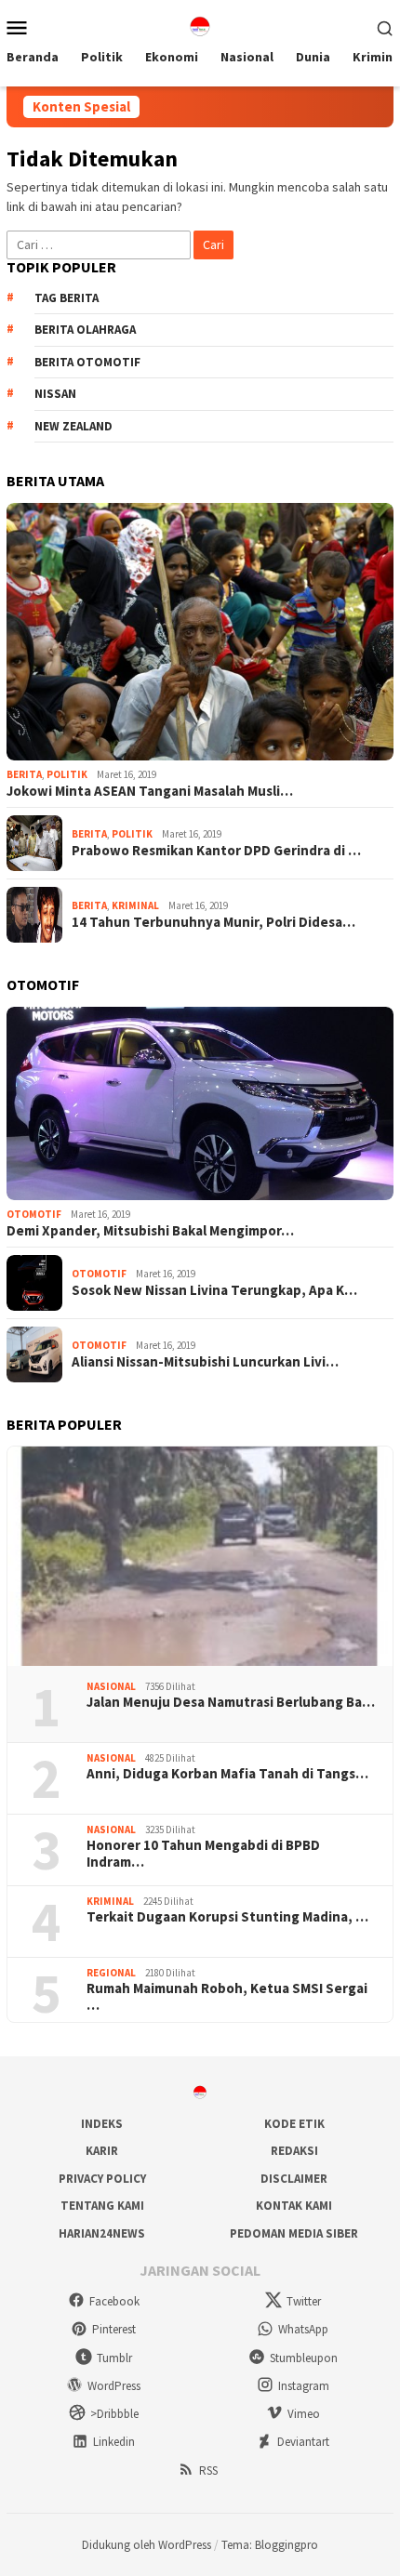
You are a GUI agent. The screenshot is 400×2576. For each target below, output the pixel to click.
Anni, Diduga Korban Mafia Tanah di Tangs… (227, 1774)
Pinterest (114, 2329)
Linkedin (114, 2442)
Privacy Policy (102, 2179)
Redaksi (294, 2151)
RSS (208, 2470)
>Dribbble (114, 2414)
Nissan (55, 394)
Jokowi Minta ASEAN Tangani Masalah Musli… (150, 791)
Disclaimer (294, 2179)
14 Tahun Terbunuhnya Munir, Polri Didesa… (213, 922)
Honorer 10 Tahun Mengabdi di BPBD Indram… (203, 1854)
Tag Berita (67, 298)
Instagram (304, 2386)
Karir (102, 2151)
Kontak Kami (294, 2206)
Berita (24, 774)
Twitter (304, 2301)
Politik (67, 774)
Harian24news (102, 2233)
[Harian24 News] (200, 25)
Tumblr (114, 2358)
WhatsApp (303, 2329)
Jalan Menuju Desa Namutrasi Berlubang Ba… (231, 1702)
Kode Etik (294, 2124)
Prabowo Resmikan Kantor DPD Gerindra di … (216, 851)
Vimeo (304, 2414)
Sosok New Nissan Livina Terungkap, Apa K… (214, 1290)
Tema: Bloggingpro (270, 2545)
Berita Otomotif (87, 362)
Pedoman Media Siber (294, 2233)
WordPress (114, 2386)
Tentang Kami (102, 2206)
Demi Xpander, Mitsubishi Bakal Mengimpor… (150, 1231)
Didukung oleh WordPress (147, 2545)
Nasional (111, 1686)
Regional (111, 1973)
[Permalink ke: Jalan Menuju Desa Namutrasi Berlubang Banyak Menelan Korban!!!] (200, 1556)
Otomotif (34, 1214)
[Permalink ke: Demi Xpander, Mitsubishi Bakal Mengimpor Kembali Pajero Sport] (200, 1103)
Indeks (102, 2124)
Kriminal (135, 905)
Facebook (114, 2301)
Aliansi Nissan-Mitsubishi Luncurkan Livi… (205, 1362)
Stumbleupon (304, 2358)
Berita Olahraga (85, 330)
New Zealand (73, 426)
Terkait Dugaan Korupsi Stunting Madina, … (227, 1917)
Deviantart (303, 2442)
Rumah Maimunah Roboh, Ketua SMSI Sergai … (227, 1997)
